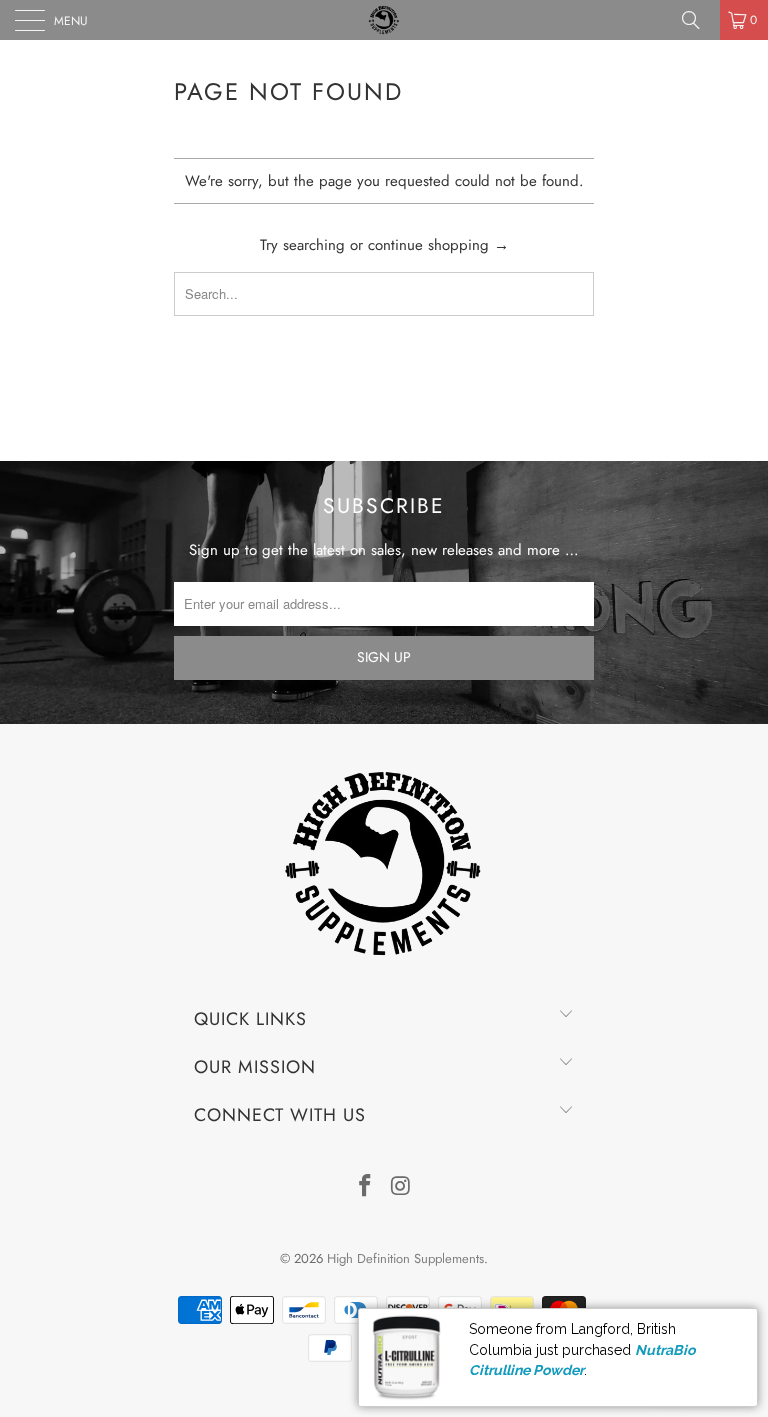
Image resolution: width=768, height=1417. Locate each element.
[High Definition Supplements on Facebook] (365, 1187)
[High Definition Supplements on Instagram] (401, 1187)
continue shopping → (438, 245)
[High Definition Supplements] (384, 20)
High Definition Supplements (405, 1258)
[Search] (698, 20)
